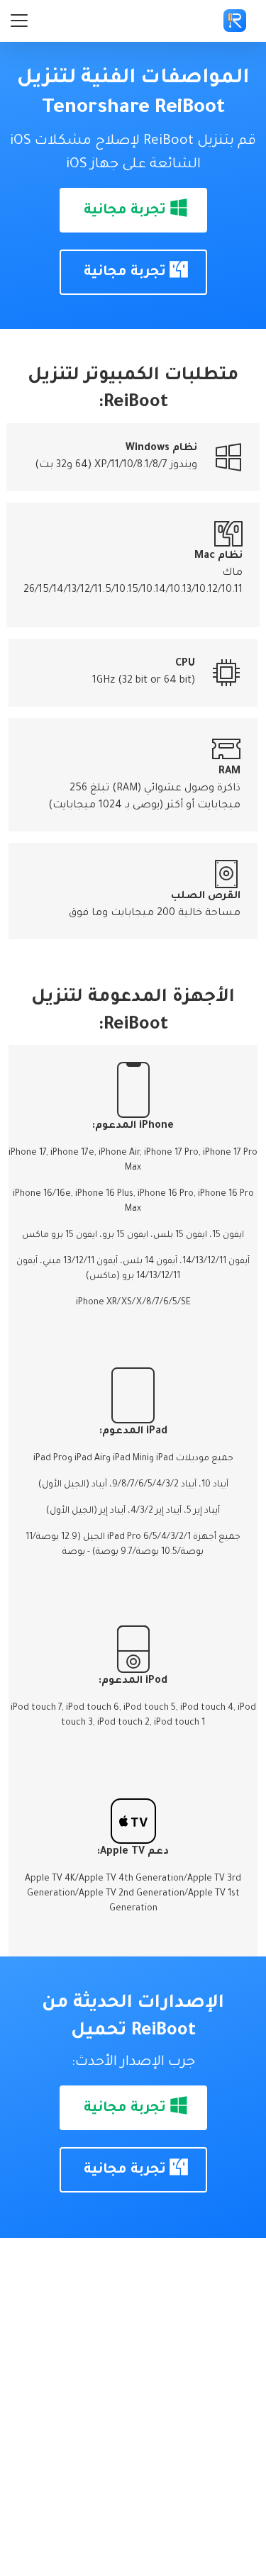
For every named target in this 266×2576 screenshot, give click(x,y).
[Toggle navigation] (19, 21)
